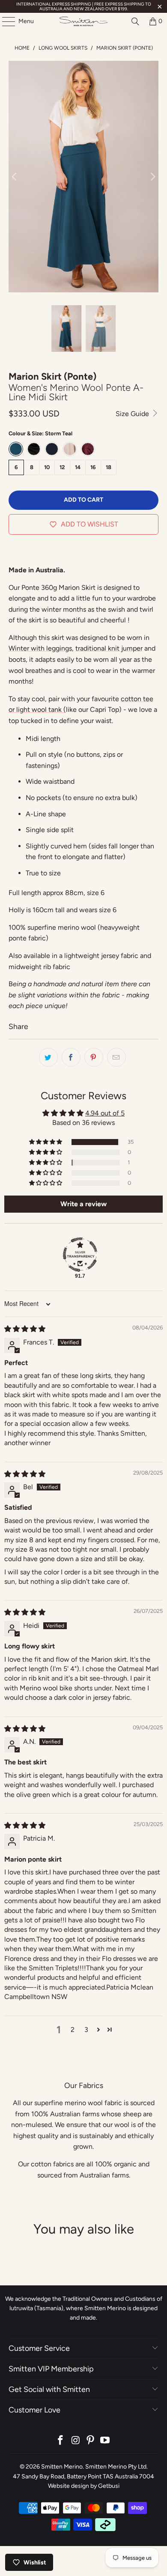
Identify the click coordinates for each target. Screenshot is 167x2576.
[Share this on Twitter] (48, 1057)
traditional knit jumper (109, 648)
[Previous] (15, 177)
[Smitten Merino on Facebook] (61, 2441)
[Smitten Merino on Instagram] (76, 2441)
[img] (25, 1329)
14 (78, 467)
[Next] (152, 177)
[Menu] (4, 21)
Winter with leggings (40, 648)
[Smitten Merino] (84, 21)
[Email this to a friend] (116, 1057)
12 (62, 467)
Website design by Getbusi (84, 2486)
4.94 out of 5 (105, 1113)
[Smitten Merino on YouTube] (105, 2441)
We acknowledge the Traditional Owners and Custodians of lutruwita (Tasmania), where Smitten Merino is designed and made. (84, 2308)
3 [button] (86, 2030)
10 (47, 467)
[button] (46, 1142)
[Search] (135, 21)
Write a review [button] (83, 1204)
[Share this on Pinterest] (94, 1057)
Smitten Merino (62, 2467)
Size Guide (133, 414)
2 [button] (73, 2030)
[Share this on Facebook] (71, 1057)
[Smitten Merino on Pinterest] (91, 2441)
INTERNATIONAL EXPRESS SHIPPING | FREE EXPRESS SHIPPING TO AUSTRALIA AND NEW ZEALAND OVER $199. (84, 6)
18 (109, 467)
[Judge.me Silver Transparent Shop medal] (80, 1255)
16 (93, 467)
